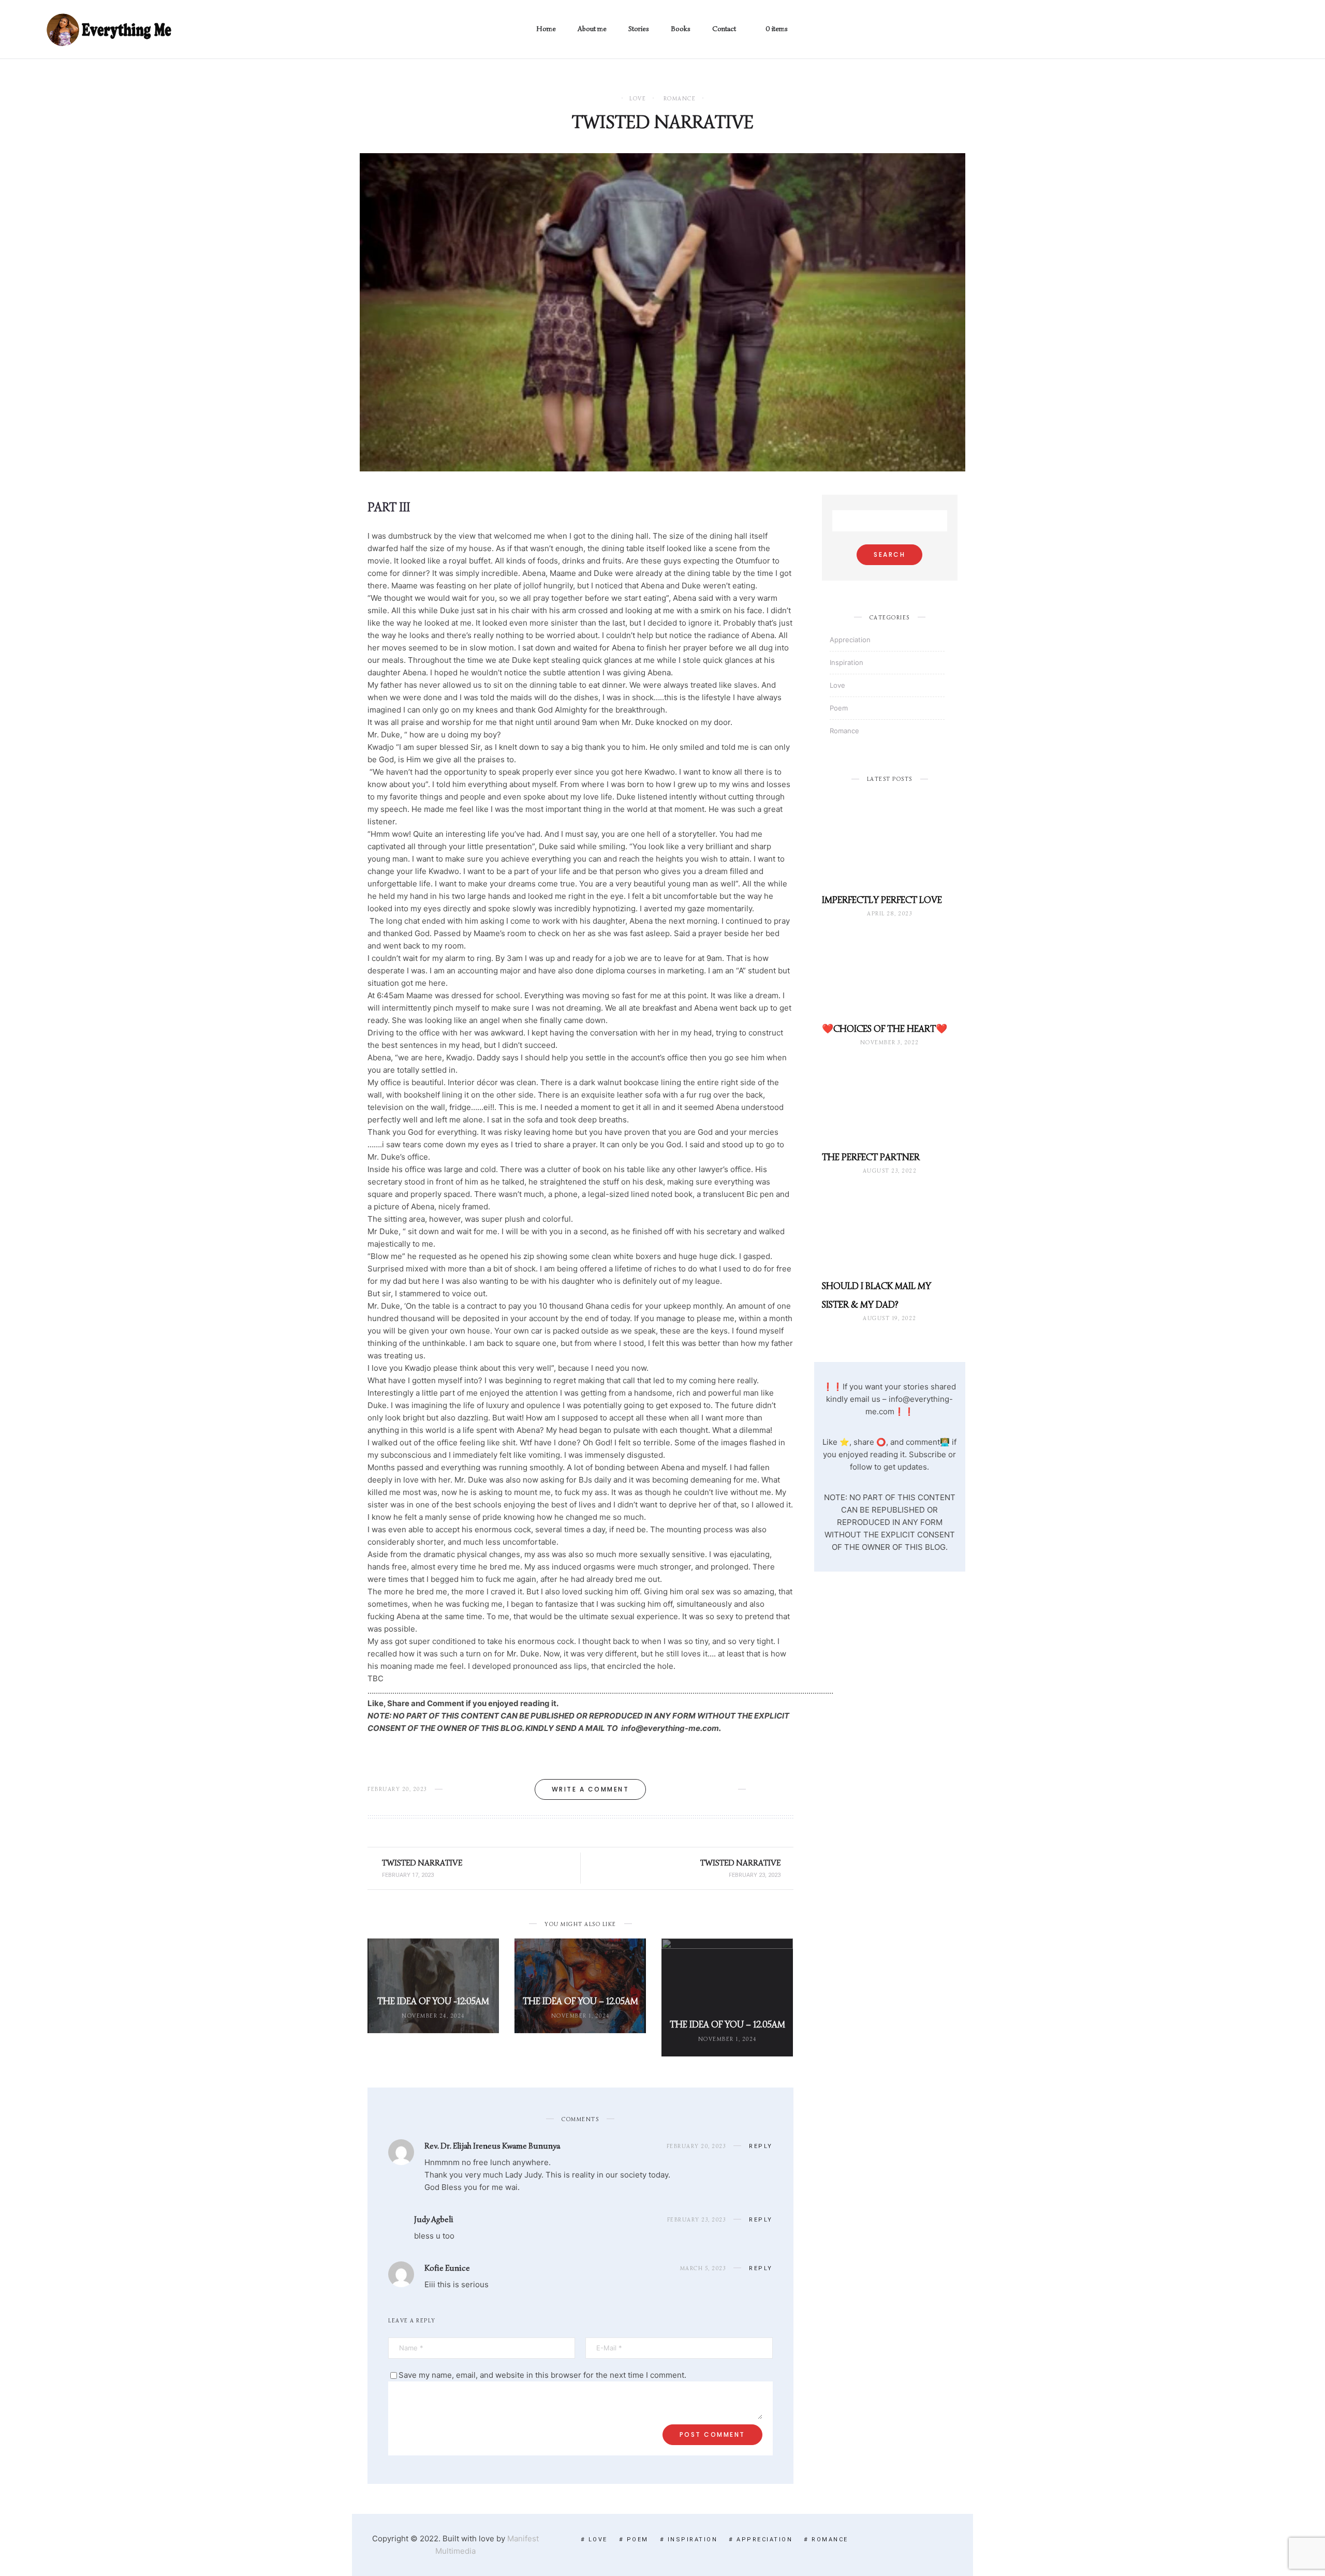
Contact (724, 29)
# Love (594, 2540)
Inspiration (846, 662)
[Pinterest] (1261, 30)
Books (681, 29)
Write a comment (591, 1789)
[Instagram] (1278, 30)
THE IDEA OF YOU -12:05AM (433, 2001)
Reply (761, 2146)
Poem (839, 708)
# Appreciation (761, 2540)
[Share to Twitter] (774, 1789)
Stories (639, 29)
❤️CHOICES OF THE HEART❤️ (885, 1029)
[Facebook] (1227, 30)
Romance (680, 99)
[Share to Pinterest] (790, 1789)
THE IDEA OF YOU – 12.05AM (580, 2001)
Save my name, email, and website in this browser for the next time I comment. (542, 2375)
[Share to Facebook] (757, 1789)
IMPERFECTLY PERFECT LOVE (882, 900)
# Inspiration (689, 2540)
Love (638, 99)
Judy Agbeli (434, 2219)
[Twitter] (1244, 30)
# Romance (826, 2540)
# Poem (634, 2540)
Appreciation (850, 640)
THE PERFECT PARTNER (871, 1157)
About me (592, 29)
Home (546, 29)
